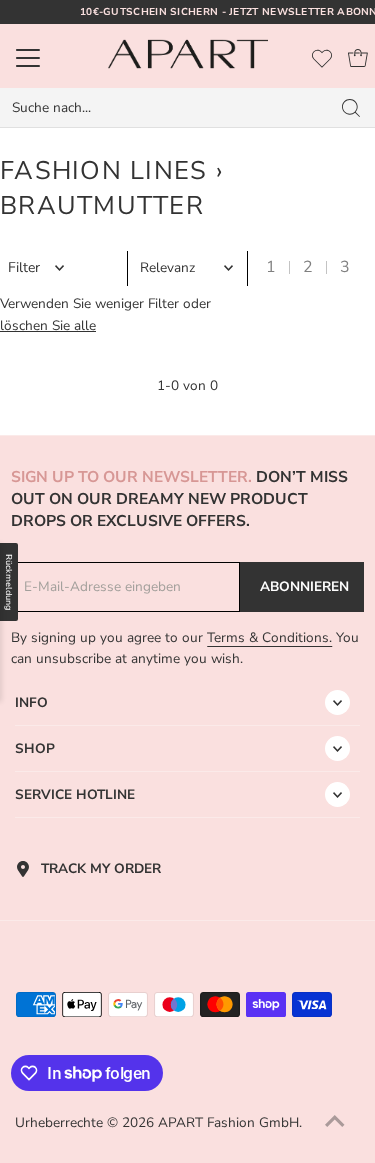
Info (31, 702)
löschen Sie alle (48, 325)
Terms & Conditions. (269, 637)
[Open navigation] (50, 58)
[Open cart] (358, 58)
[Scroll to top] (335, 1123)
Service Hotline (75, 794)
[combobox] (165, 108)
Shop (35, 748)
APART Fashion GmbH (228, 1122)
